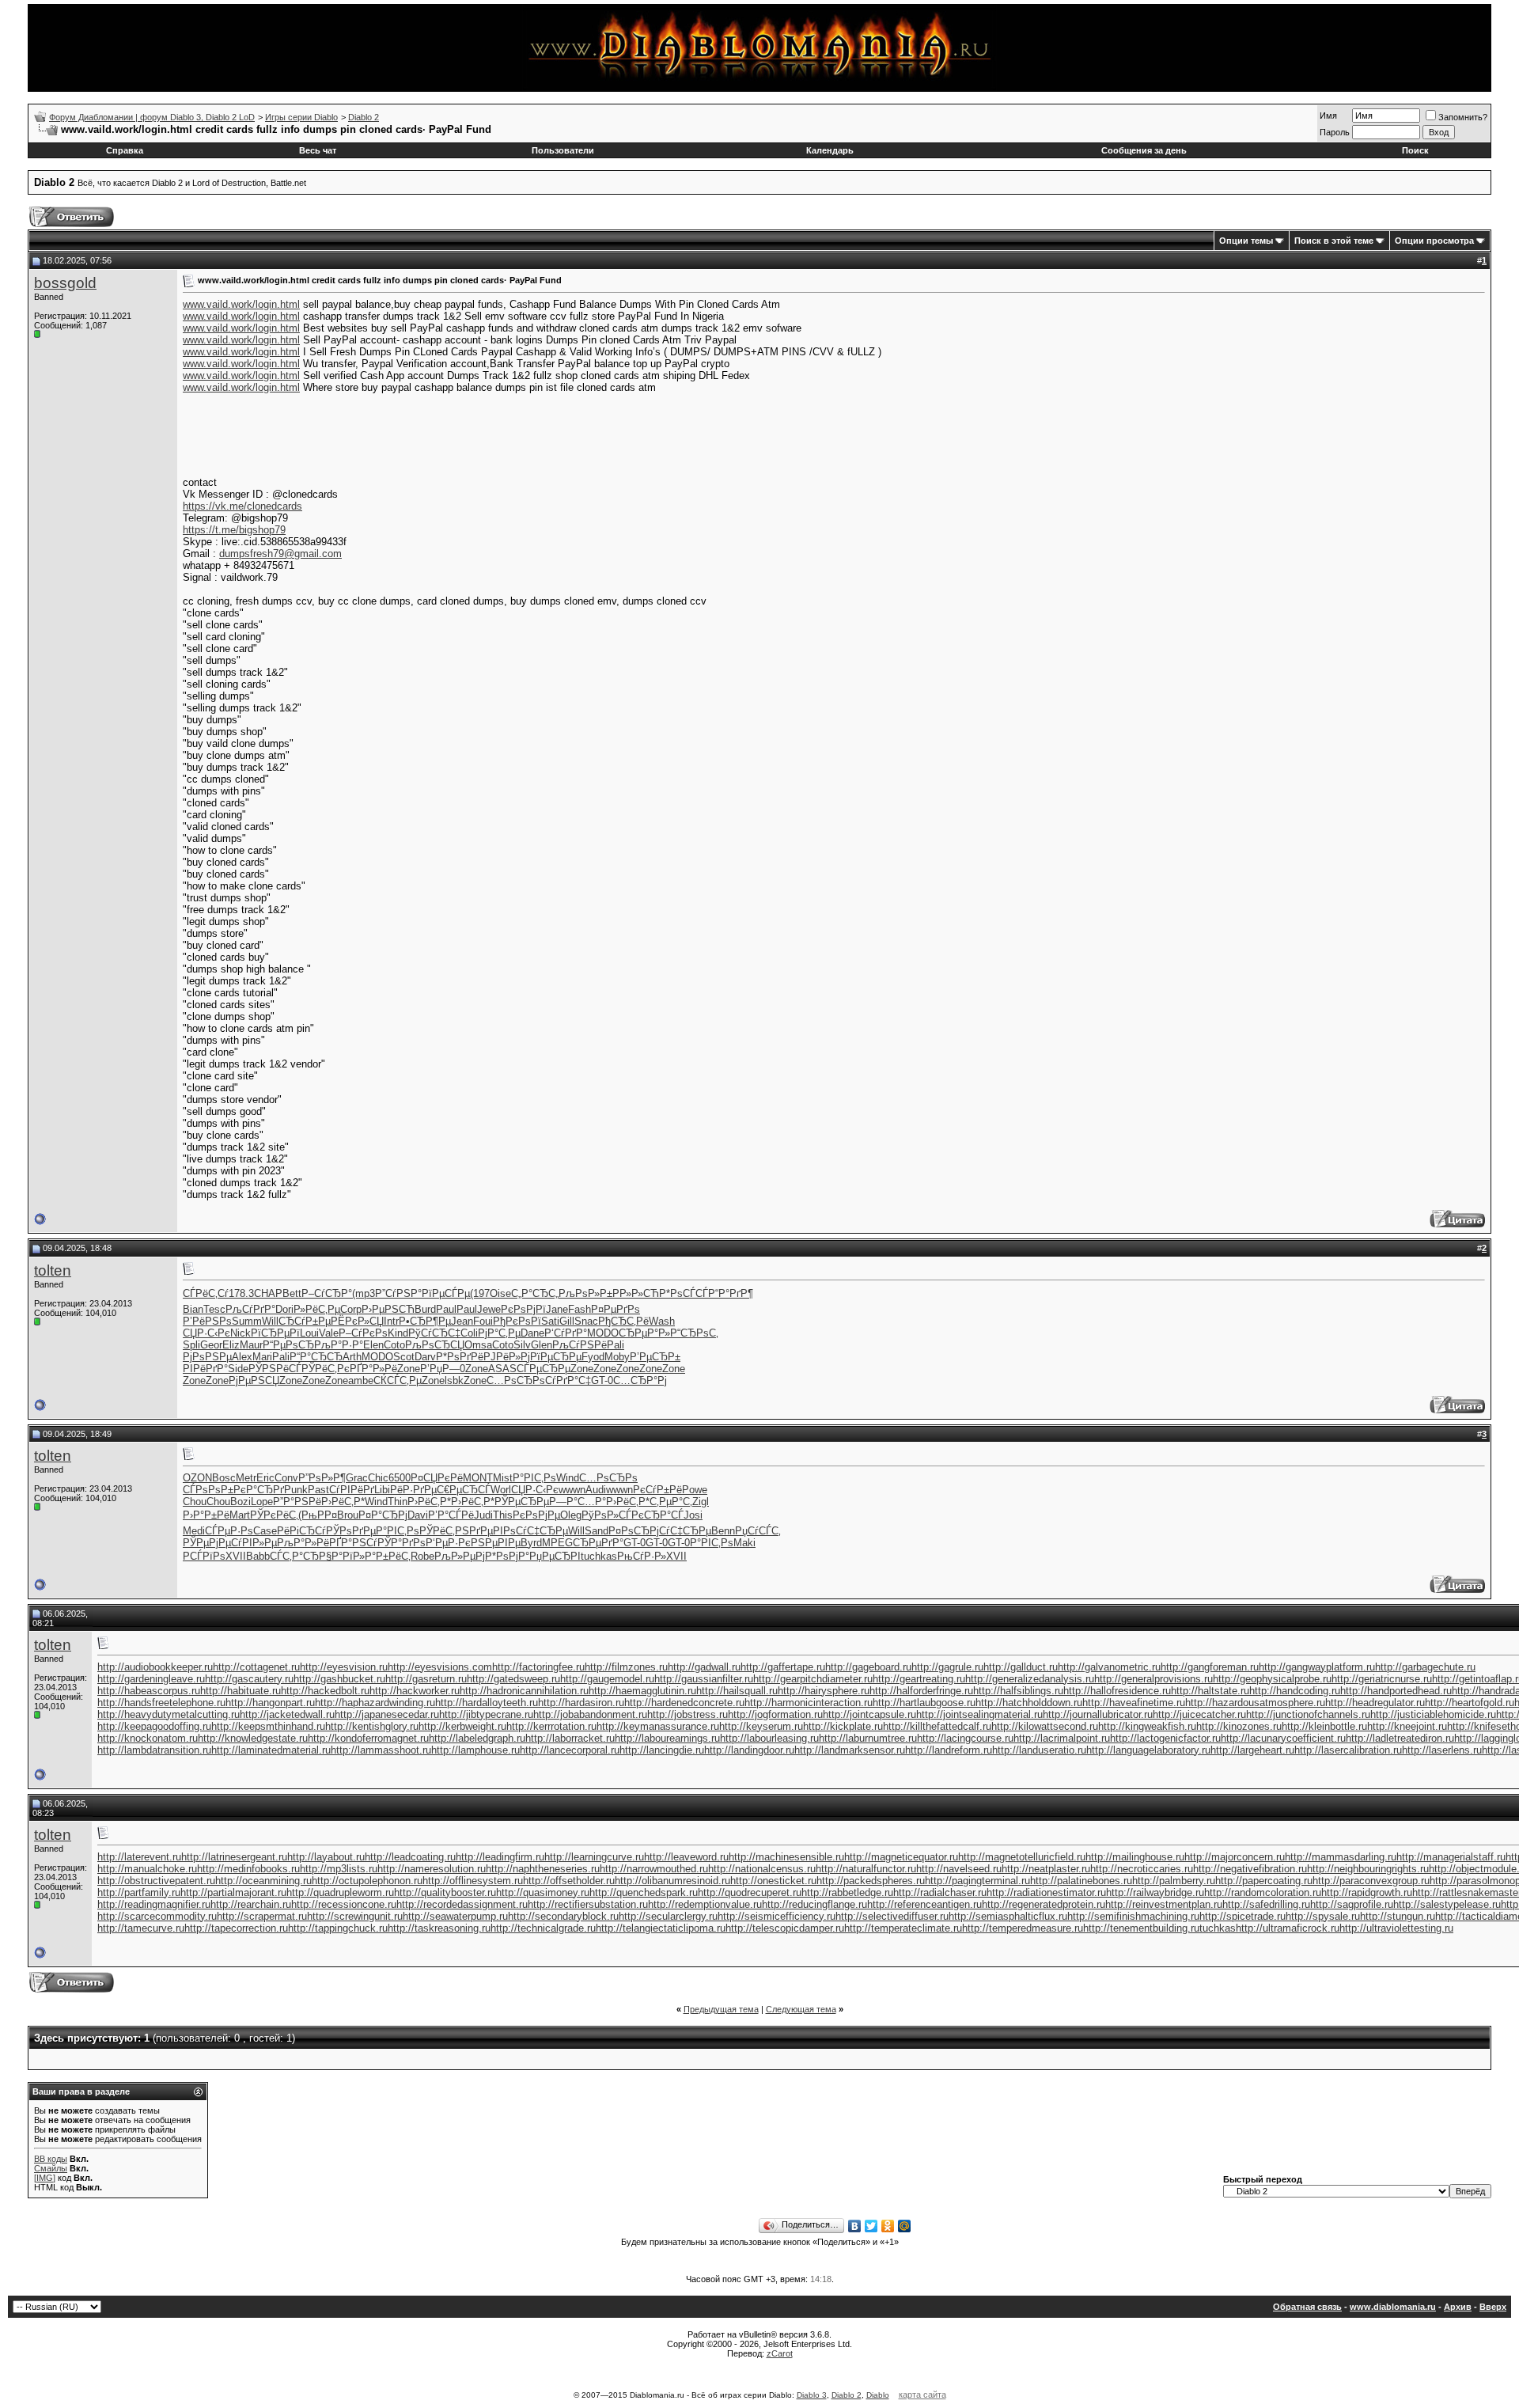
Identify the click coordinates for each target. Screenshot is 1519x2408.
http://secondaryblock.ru (563, 1916)
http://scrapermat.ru (262, 1916)
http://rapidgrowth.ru (1367, 1892)
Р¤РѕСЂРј (634, 1531)
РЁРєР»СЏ (357, 1321)
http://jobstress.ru (688, 1714)
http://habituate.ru (241, 1691)
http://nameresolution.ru (432, 1869)
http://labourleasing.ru (769, 1738)
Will (270, 1321)
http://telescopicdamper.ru (785, 1928)
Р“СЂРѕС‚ (694, 1333)
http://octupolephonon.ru (367, 1881)
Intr (391, 1321)
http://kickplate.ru (843, 1726)
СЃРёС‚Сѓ (206, 1293)
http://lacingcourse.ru (965, 1738)
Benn (723, 1531)
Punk (296, 1490)
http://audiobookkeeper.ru (155, 1667)
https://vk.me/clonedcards (242, 506)
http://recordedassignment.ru (462, 1904)
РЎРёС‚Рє (326, 1369)
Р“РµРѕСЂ (288, 1345)
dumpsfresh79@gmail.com (280, 554)
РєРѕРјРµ (536, 1515)
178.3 (241, 1293)
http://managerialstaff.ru (1451, 1857)
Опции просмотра (1434, 241)
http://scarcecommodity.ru (157, 1916)
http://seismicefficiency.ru (777, 1916)
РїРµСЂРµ (556, 1357)
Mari (262, 1357)
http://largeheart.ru (1252, 1750)
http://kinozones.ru (1239, 1726)
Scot (404, 1357)
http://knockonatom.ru (148, 1738)
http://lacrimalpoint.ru (1062, 1738)
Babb (258, 1556)
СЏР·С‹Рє (206, 1333)
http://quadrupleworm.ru (340, 1892)
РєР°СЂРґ (259, 1490)
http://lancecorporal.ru (570, 1750)
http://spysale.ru (1323, 1916)
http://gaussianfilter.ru (704, 1679)
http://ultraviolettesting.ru (1396, 1928)
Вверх (1493, 2307)
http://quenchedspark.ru (644, 1892)
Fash (580, 1309)
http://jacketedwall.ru (287, 1714)
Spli (191, 1345)
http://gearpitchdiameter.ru (813, 1679)
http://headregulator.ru (1375, 1703)
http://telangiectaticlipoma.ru (661, 1928)
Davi (418, 1515)
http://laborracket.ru (570, 1738)
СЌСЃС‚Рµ (398, 1380)
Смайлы (51, 2168)
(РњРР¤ (318, 1515)
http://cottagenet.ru (256, 1667)
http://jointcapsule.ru (869, 1714)
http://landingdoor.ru (749, 1750)
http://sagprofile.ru (1352, 1904)
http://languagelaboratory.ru (1148, 1750)
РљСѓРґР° (250, 1309)
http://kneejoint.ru (1407, 1726)
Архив (1458, 2307)
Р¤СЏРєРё (437, 1478)
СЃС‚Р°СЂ (294, 1556)
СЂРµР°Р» (644, 1333)
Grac (357, 1478)
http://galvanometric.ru (1109, 1667)
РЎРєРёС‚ (274, 1515)
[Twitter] (871, 2226)
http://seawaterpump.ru (455, 1916)
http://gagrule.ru (947, 1667)
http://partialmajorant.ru (233, 1892)
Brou (348, 1515)
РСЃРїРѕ (204, 1556)
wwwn (572, 1490)
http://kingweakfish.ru (1147, 1726)
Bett (292, 1293)
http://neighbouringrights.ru (1368, 1869)
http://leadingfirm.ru (500, 1857)
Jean (462, 1321)
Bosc (224, 1478)
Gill (567, 1321)
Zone (409, 1369)
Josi (693, 1515)
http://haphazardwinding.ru (375, 1703)
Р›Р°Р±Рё (206, 1515)
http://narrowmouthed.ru (654, 1869)
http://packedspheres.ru (871, 1881)
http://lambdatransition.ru (154, 1750)
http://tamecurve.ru (141, 1928)
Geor (211, 1345)
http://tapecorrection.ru (236, 1928)
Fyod (593, 1357)
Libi (382, 1490)
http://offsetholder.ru (569, 1881)
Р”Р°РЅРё (297, 1502)
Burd (425, 1309)
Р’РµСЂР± (655, 1357)
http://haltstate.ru (1210, 1691)
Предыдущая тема (721, 2009)
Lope (262, 1502)
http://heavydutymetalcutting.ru (169, 1714)
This (503, 1515)
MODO (603, 1333)
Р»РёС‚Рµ (317, 1309)
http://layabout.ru (326, 1857)
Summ (247, 1321)
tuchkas (599, 1556)
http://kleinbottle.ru (1324, 1726)
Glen (542, 1345)
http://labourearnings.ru (667, 1738)
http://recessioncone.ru (344, 1904)
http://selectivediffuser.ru (892, 1916)
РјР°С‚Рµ (499, 1333)
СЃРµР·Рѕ (229, 1531)
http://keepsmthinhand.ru (268, 1726)
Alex (242, 1357)
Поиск (1415, 150)
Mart (240, 1515)
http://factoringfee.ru (538, 1667)
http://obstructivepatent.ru (156, 1881)
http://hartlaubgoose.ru (924, 1703)
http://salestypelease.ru (1447, 1904)
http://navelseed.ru (959, 1869)
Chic (378, 1478)
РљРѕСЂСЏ (435, 1345)
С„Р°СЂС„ (535, 1293)
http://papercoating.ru (1264, 1881)
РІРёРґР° (205, 1369)
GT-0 (602, 1380)
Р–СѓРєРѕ (363, 1333)
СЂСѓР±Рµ (305, 1321)
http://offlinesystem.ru (473, 1881)
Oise (500, 1293)
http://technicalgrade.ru (543, 1928)
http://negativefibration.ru (1250, 1869)
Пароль (1335, 132)
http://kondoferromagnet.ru (368, 1738)
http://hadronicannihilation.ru (524, 1691)
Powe (695, 1490)
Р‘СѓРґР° (566, 1333)
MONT (478, 1478)
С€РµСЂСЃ (464, 1490)
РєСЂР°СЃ (657, 1515)
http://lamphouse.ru (475, 1750)
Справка (125, 150)
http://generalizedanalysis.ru (1030, 1679)
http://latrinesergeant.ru (234, 1857)
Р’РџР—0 (443, 1369)
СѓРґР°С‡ (568, 1380)
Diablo (878, 2395)
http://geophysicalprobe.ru (1272, 1679)
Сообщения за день (1144, 150)
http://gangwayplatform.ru (1317, 1667)
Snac (586, 1321)
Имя (1328, 116)
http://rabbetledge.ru (847, 1892)
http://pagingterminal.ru (977, 1881)
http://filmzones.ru (626, 1667)
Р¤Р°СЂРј (383, 1515)
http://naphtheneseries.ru (543, 1869)
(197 (480, 1293)
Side (238, 1369)
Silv (522, 1345)
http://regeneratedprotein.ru (1044, 1904)
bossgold (65, 283)
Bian (193, 1309)
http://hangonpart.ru (270, 1703)
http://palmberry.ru (1174, 1881)
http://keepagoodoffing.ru (154, 1726)
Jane (557, 1309)
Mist (503, 1478)
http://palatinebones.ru (1081, 1881)
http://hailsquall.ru (737, 1691)
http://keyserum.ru (761, 1726)
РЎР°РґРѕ (402, 1543)
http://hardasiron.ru (581, 1703)
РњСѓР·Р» (642, 1556)
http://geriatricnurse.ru (1382, 1679)
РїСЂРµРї (275, 1333)
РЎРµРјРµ (207, 1543)
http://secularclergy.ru (668, 1916)
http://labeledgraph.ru (477, 1738)
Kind (398, 1333)
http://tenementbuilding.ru (1141, 1928)
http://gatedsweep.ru (513, 1679)
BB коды (51, 2159)
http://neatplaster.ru (1046, 1869)
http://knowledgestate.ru (253, 1738)
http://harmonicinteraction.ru (809, 1703)
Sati (550, 1321)
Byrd (531, 1543)
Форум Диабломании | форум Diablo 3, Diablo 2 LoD (152, 117)
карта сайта (922, 2395)
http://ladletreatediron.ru (1400, 1738)
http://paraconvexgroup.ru (1371, 1881)
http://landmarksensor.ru (850, 1750)
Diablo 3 (812, 2395)
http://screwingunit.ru (355, 1916)
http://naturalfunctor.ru (866, 1869)
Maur (251, 1345)
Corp (351, 1309)
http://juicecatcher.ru (1199, 1714)
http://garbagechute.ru (1425, 1667)
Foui (483, 1321)
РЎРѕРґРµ (351, 1531)
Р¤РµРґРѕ (616, 1309)
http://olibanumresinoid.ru (672, 1881)
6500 (400, 1478)
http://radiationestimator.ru (1046, 1892)
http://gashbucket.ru (339, 1679)
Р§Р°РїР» (342, 1556)
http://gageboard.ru (868, 1667)
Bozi (241, 1502)
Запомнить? (1463, 117)
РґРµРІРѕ (492, 1531)
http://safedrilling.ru (1266, 1904)
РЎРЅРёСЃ (275, 1369)
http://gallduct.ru (1021, 1667)
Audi (596, 1490)
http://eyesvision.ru (344, 1667)
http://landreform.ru (949, 1750)
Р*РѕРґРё (460, 1357)
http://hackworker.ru (415, 1691)
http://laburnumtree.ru (868, 1738)
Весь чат (318, 150)
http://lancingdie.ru (662, 1750)
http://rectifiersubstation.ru (588, 1904)
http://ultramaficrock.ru (1288, 1928)
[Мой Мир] (905, 2226)
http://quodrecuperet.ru (750, 1892)
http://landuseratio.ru (1039, 1750)
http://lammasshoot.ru (381, 1750)
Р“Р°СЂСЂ (316, 1357)
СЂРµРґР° (598, 1543)
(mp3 (364, 1293)
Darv (425, 1357)
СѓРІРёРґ (352, 1490)
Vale (329, 1333)
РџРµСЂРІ (555, 1556)
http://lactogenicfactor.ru (1165, 1738)
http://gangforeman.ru (1210, 1667)
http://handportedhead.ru (1396, 1691)
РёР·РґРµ (413, 1490)
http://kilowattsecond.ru (1045, 1726)
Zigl (701, 1502)
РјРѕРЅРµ (207, 1357)
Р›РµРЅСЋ (388, 1309)
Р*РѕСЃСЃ (684, 1293)
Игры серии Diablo (301, 117)
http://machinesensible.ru (786, 1857)
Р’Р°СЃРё (451, 1515)
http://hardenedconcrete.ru (684, 1703)
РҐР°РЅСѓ (353, 1543)
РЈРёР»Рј (507, 1357)
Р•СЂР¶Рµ (425, 1321)
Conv (286, 1478)
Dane (532, 1333)
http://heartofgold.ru (1470, 1703)
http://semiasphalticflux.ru (1008, 1916)
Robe (422, 1556)
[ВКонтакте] (855, 2226)
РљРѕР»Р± (585, 1293)
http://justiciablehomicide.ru (1433, 1714)
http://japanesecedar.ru (387, 1714)
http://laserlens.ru (1442, 1750)
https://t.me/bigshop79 (234, 530)
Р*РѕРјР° (507, 1556)
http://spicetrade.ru (1242, 1916)
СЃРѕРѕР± (208, 1490)
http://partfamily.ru (139, 1892)
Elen (373, 1345)
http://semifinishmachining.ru (1133, 1916)
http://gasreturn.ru (426, 1679)
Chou (195, 1502)
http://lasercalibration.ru (1348, 1750)
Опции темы (1246, 241)
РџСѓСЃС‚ (758, 1531)
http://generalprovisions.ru (1153, 1679)
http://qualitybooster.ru (445, 1892)
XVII (236, 1556)
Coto (394, 1345)
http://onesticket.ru (773, 1881)
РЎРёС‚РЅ (444, 1531)
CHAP (268, 1293)
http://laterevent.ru (139, 1857)
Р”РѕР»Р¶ (322, 1478)
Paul (446, 1309)
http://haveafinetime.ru (1134, 1703)
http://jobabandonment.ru (590, 1714)
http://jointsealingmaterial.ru (979, 1714)
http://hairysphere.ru (824, 1691)
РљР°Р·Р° (339, 1345)
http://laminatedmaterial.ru (271, 1750)
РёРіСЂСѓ (301, 1531)
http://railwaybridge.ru (1155, 1892)
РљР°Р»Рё (303, 1543)
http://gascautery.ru (249, 1679)
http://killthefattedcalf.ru (937, 1726)
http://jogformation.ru (775, 1714)
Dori (284, 1309)
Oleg (571, 1515)
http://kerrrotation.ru (551, 1726)
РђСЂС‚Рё (623, 1321)
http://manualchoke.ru (147, 1869)
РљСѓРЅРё (580, 1345)
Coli (469, 1333)
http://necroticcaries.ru (1142, 1869)
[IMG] (45, 2178)
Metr (246, 1478)
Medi (194, 1531)
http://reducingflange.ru (814, 1904)
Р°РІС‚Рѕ (534, 1478)
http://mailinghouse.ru (1135, 1857)
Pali (616, 1345)
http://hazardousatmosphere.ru (1255, 1703)
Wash (662, 1321)
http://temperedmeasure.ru (1023, 1928)
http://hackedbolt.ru (325, 1691)
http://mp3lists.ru (339, 1869)
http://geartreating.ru (919, 1679)
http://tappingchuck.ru (338, 1928)
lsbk (454, 1380)
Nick (241, 1333)
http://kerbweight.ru (462, 1726)
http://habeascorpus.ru (149, 1691)
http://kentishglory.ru (372, 1726)
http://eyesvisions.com (440, 1667)
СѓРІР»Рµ (254, 1543)
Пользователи (563, 150)
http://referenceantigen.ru (924, 1904)
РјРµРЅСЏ (254, 1380)
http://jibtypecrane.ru (486, 1714)
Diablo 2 (364, 117)
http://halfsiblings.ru (1018, 1691)
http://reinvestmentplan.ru (1164, 1904)
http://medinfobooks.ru (248, 1869)
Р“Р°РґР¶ (731, 1293)
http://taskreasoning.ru (439, 1928)
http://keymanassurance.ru (658, 1726)
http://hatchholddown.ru (1029, 1703)
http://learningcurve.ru (594, 1857)
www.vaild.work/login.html (241, 304)
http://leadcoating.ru (410, 1857)
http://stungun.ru (1398, 1916)
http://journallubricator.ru (1098, 1714)
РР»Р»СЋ (636, 1293)
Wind (568, 1478)
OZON (197, 1478)
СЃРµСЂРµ (544, 1369)
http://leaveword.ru (686, 1857)
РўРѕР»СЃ (606, 1515)
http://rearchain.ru (251, 1904)
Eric (265, 1478)
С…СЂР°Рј (640, 1380)
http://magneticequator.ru (901, 1857)
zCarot (780, 2353)
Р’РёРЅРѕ (207, 1321)
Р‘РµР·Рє (448, 1543)
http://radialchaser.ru (940, 1892)
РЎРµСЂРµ (522, 1502)
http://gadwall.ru (704, 1667)
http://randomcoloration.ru (1263, 1892)
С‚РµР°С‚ (671, 1502)
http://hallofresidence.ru (1117, 1691)
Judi (483, 1515)
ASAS (502, 1369)
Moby (617, 1357)
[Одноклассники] (888, 2226)
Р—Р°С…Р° (578, 1502)
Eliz (231, 1345)
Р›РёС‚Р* (343, 1502)
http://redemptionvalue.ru (705, 1904)
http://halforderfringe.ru (921, 1691)
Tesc (214, 1309)
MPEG (557, 1543)
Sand (597, 1531)
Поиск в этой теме (1334, 241)
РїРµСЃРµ (446, 1293)
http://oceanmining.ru (263, 1881)
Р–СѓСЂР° (327, 1293)
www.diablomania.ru (1393, 2307)
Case (265, 1531)
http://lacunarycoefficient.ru (1283, 1738)
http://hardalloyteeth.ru (487, 1703)
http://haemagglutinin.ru (642, 1691)
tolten (53, 1270)
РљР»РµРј (460, 1556)
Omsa (478, 1345)
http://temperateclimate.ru (903, 1928)
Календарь (830, 150)
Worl (501, 1490)
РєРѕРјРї (523, 1309)
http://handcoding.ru (1295, 1691)
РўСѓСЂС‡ (434, 1333)
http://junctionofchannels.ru (1308, 1714)
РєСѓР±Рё (657, 1490)
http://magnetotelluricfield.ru (1022, 1857)
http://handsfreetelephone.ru (161, 1703)
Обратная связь (1307, 2307)
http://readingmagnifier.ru (154, 1904)
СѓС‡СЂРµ (542, 1531)
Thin (398, 1502)
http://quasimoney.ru (543, 1892)
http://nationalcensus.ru (762, 1869)
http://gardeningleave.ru (151, 1679)
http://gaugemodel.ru (607, 1679)
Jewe (489, 1309)
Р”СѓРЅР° (398, 1293)
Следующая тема (801, 2009)
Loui (309, 1333)
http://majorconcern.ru (1235, 1857)
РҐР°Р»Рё (373, 1369)
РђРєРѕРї (517, 1321)
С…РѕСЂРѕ (516, 1380)
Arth (352, 1357)
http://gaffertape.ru (783, 1667)
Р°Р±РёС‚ (388, 1556)
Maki (744, 1543)
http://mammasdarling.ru (1341, 1857)
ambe (361, 1380)
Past (318, 1490)
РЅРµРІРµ (496, 1543)
